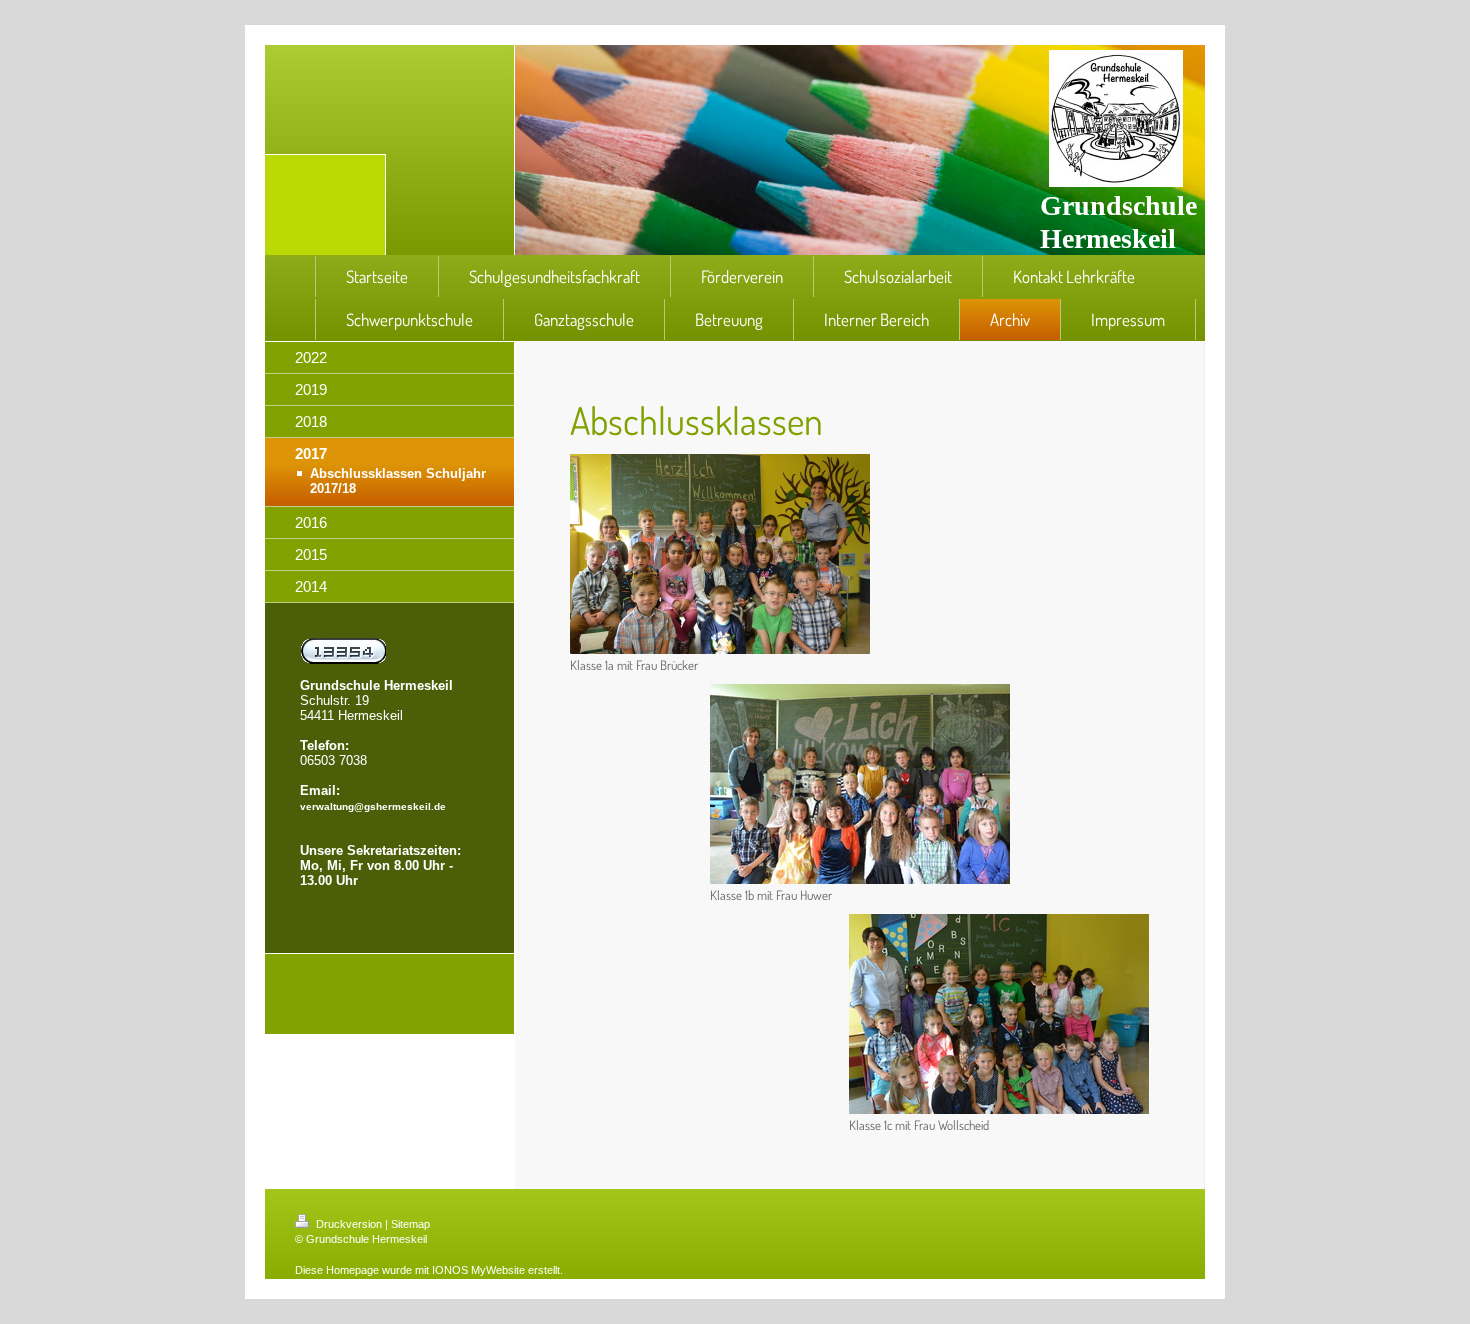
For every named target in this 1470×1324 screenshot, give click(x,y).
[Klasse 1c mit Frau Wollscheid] (999, 1014)
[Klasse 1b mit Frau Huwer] (860, 784)
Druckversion (349, 1224)
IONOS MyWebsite (478, 1270)
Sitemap (410, 1224)
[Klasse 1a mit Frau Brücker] (720, 554)
